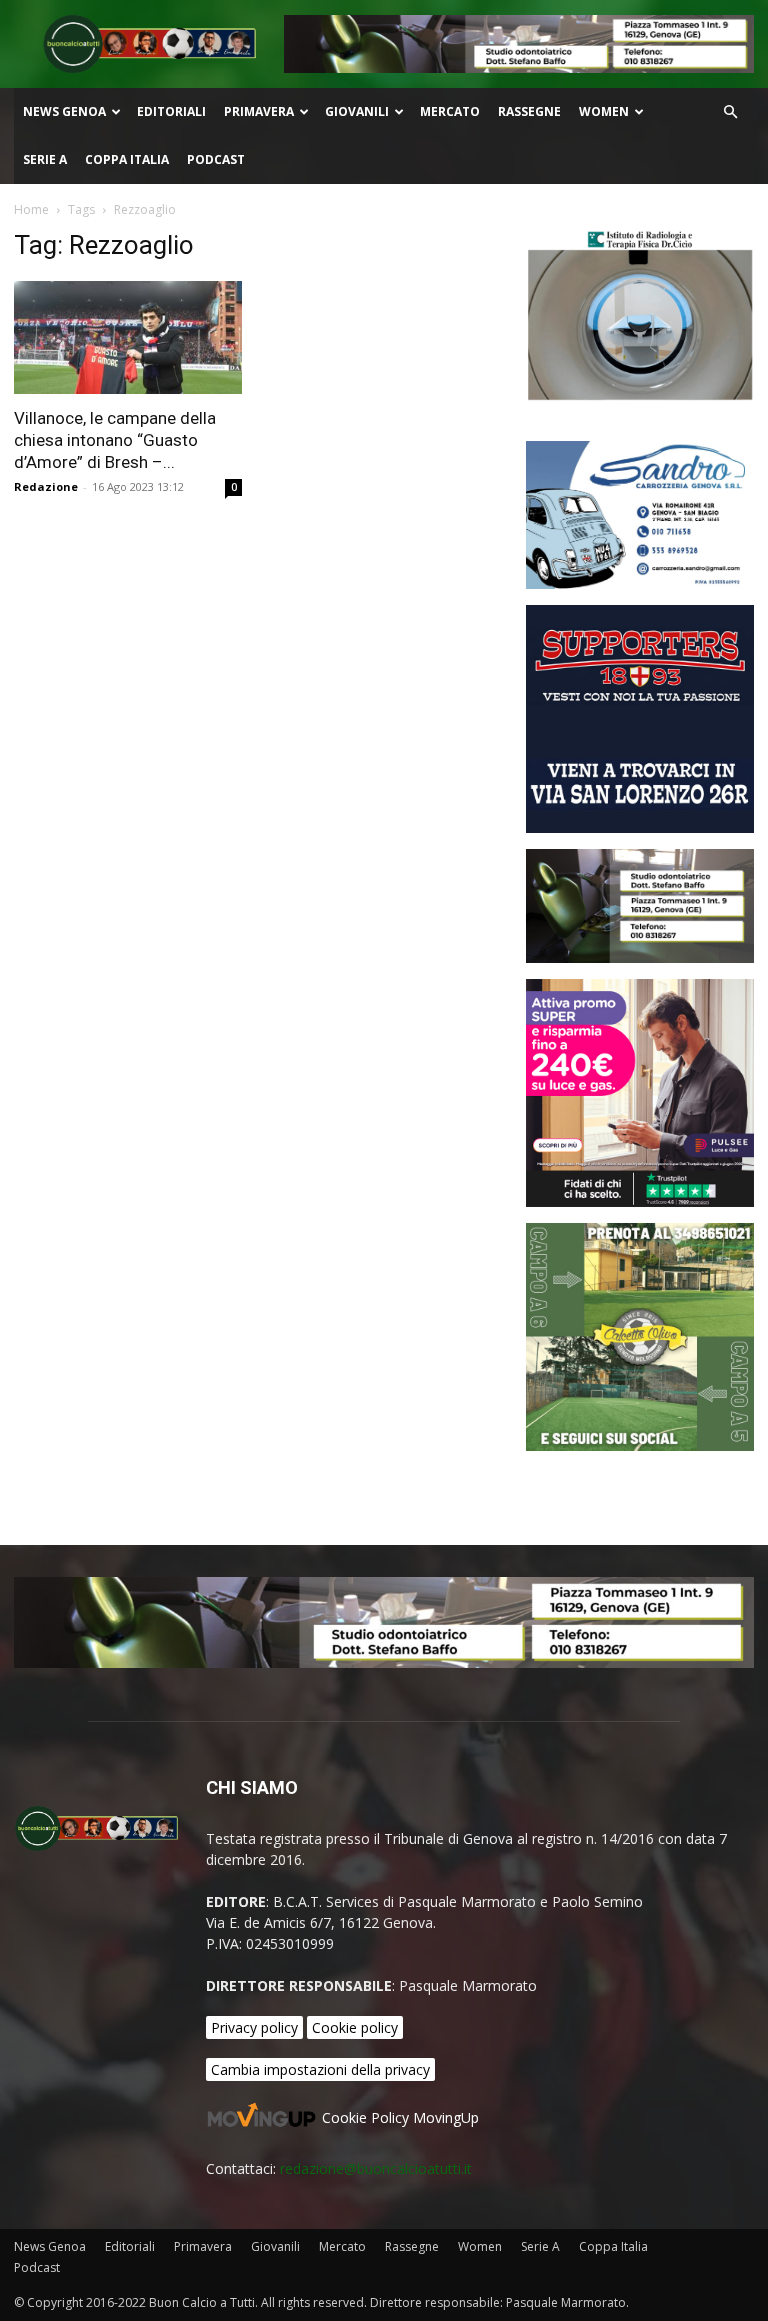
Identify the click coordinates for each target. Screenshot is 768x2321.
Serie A (45, 159)
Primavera (259, 111)
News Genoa (64, 111)
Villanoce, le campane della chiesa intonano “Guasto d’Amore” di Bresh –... (115, 440)
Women (604, 111)
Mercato (450, 111)
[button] (730, 112)
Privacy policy (254, 2027)
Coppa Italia (127, 159)
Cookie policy (355, 2027)
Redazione (46, 486)
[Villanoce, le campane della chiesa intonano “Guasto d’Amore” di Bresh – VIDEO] (128, 337)
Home (31, 209)
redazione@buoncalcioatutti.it (376, 2168)
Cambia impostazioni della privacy (320, 2069)
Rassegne (529, 111)
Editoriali (171, 111)
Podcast (216, 159)
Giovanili (357, 111)
